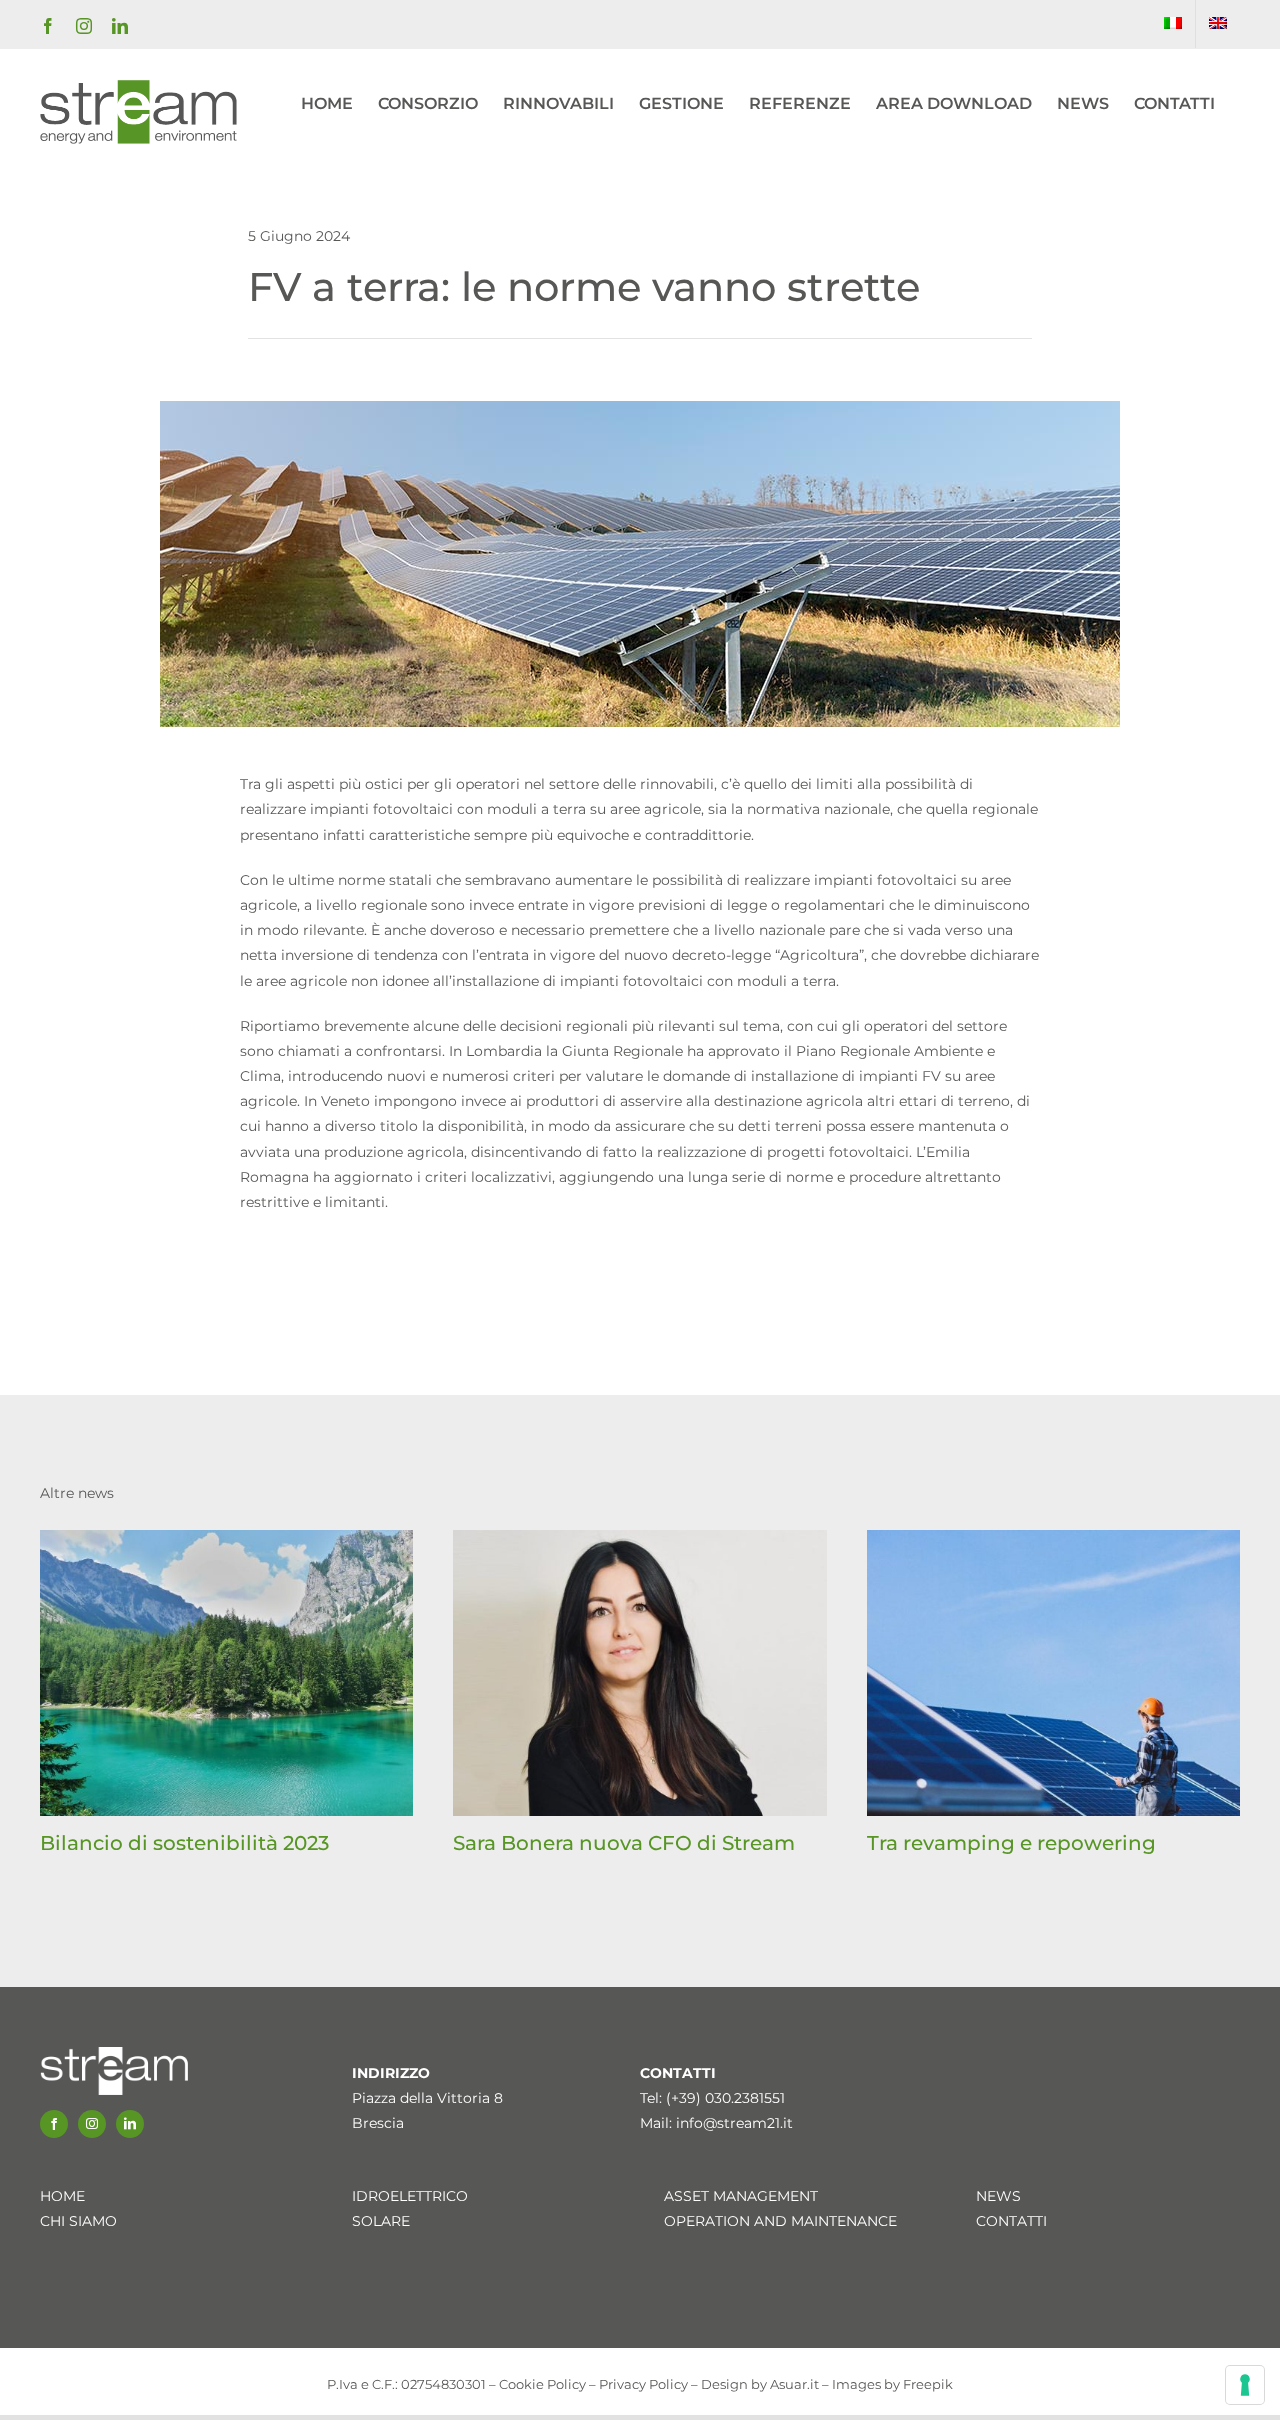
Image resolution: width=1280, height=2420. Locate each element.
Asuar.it (794, 2384)
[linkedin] (130, 2124)
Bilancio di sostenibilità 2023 (184, 1843)
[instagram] (92, 2124)
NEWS (998, 2196)
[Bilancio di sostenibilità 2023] (226, 1539)
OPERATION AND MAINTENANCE (780, 2221)
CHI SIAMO (78, 2221)
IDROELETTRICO (410, 2196)
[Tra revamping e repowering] (1053, 1539)
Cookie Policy (542, 2384)
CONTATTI (1011, 2221)
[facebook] (54, 2124)
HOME (62, 2196)
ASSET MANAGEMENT (741, 2196)
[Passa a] (1173, 24)
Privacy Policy (643, 2384)
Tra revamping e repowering (1011, 1843)
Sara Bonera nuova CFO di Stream (624, 1843)
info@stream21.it (734, 2123)
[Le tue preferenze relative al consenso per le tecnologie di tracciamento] (1245, 2385)
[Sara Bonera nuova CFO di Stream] (639, 1539)
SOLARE (381, 2221)
